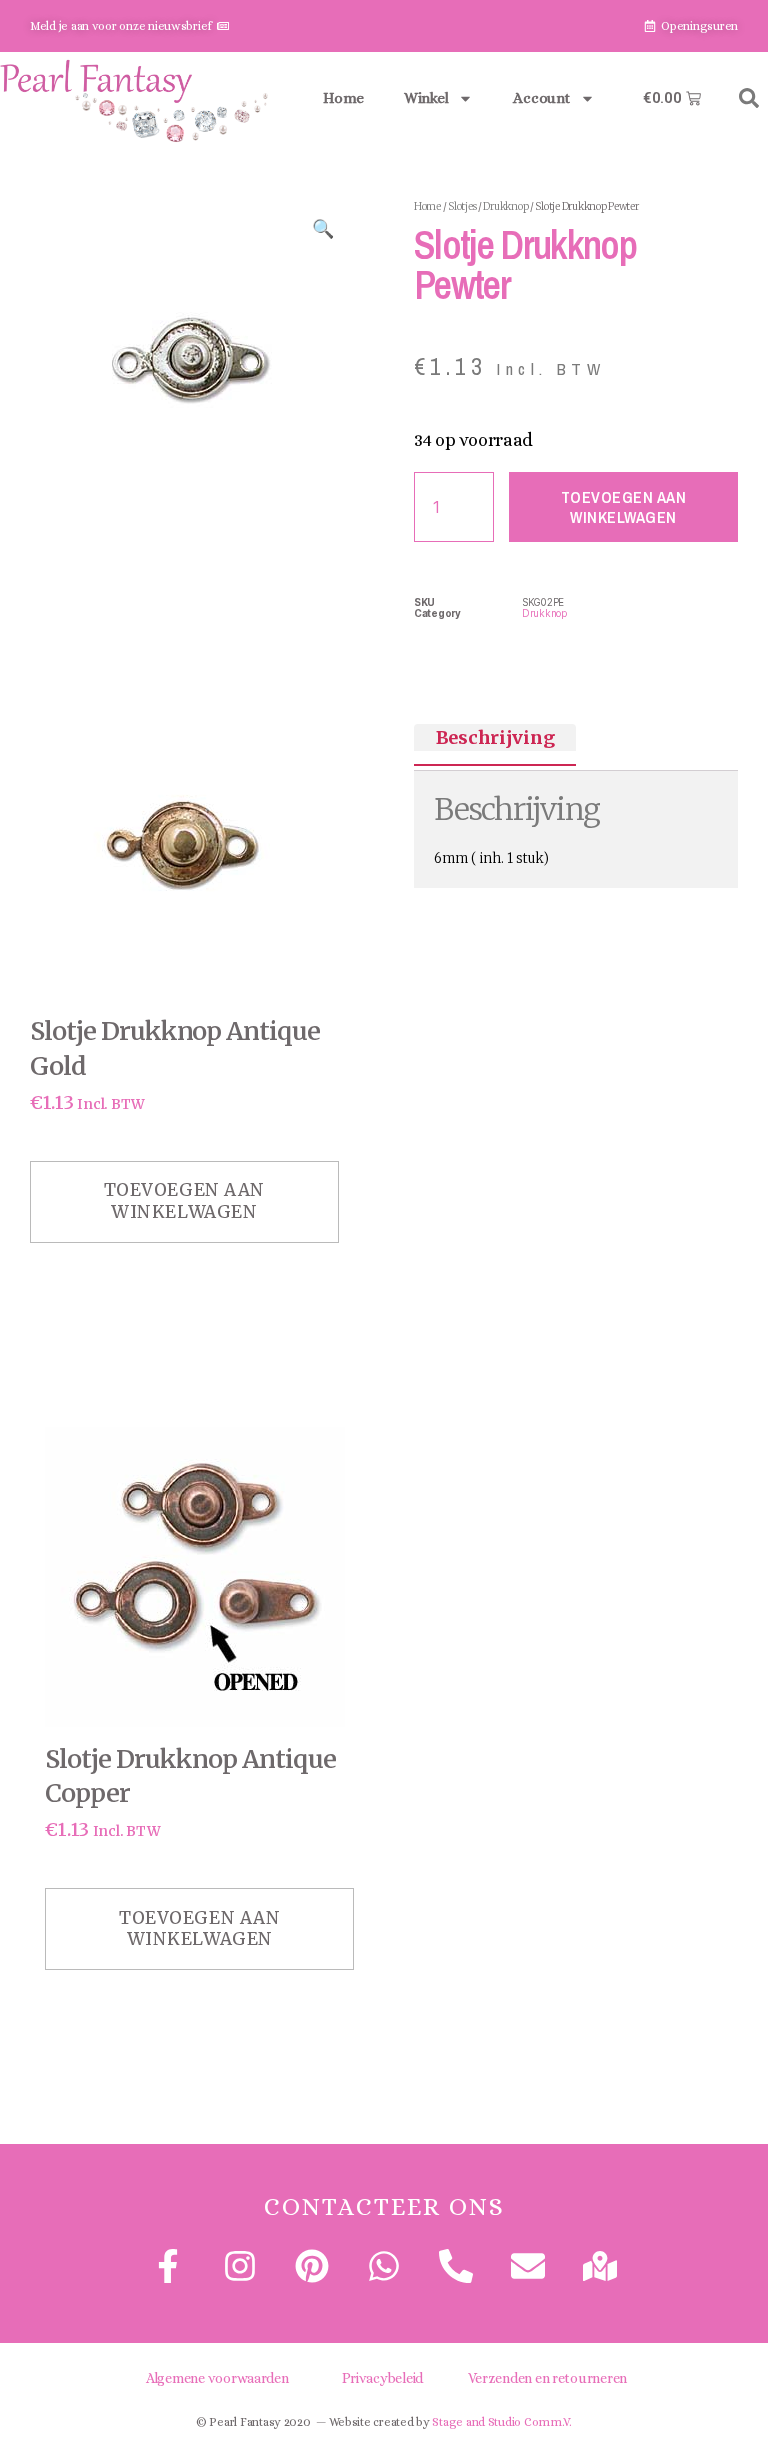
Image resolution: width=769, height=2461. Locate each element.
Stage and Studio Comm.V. (502, 2422)
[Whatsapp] (384, 2266)
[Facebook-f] (167, 2266)
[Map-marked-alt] (600, 2266)
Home (343, 98)
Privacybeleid (383, 2378)
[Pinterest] (312, 2266)
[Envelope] (528, 2266)
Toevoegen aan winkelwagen (624, 507)
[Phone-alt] (456, 2266)
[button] (749, 98)
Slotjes (462, 206)
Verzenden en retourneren (548, 2378)
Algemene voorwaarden (217, 2378)
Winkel (426, 98)
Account (541, 98)
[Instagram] (240, 2266)
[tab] (495, 737)
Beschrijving (495, 737)
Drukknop (505, 206)
